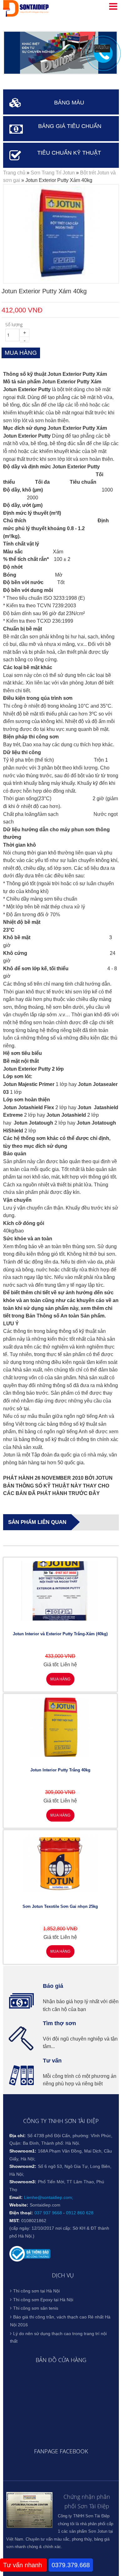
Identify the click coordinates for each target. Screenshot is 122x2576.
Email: (16, 2197)
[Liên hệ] (102, 51)
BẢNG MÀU (69, 103)
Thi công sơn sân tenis (36, 2308)
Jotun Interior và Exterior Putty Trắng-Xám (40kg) (60, 1634)
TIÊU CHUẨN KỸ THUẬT (69, 153)
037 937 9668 (48, 2213)
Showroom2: (23, 2166)
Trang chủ (14, 173)
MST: (15, 2221)
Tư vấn (52, 2061)
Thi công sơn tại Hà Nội (36, 2291)
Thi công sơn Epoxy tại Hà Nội (43, 2300)
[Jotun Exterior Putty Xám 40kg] (61, 279)
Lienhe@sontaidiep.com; (49, 2197)
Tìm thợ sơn (59, 2023)
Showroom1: (23, 2151)
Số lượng (14, 325)
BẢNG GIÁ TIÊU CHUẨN (70, 126)
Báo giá (53, 1986)
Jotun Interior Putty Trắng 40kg (60, 1770)
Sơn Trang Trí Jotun (53, 173)
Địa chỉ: (18, 2136)
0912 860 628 (80, 2213)
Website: (19, 2205)
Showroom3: (23, 2182)
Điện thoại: (21, 2213)
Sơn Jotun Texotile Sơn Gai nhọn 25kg (60, 1906)
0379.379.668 (71, 2565)
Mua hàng (60, 1679)
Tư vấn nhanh (23, 2565)
